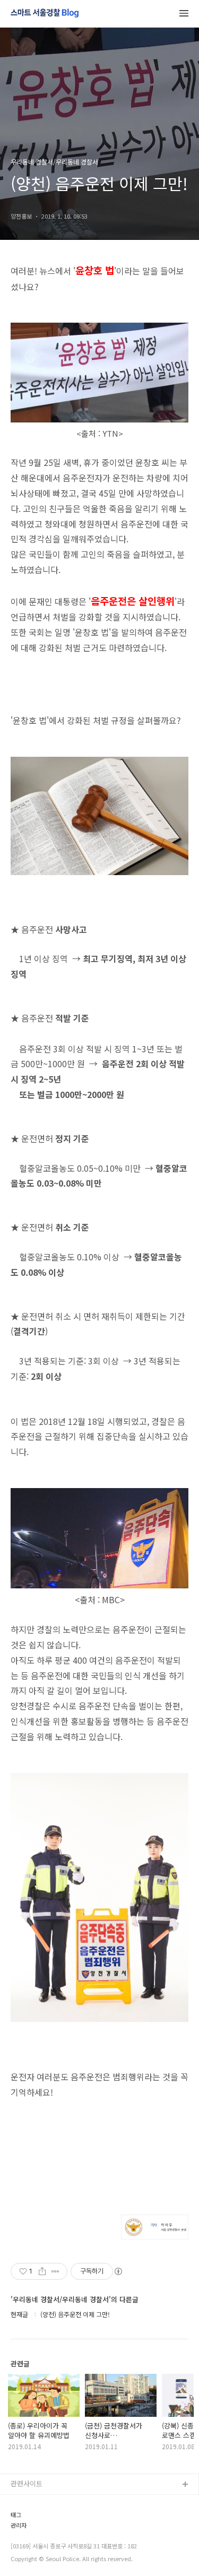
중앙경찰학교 (30, 2553)
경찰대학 (24, 2519)
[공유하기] (42, 2271)
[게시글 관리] (55, 2271)
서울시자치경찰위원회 (43, 2502)
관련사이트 (27, 2483)
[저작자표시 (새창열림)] (118, 2271)
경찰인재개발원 (33, 2536)
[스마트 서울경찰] (45, 14)
